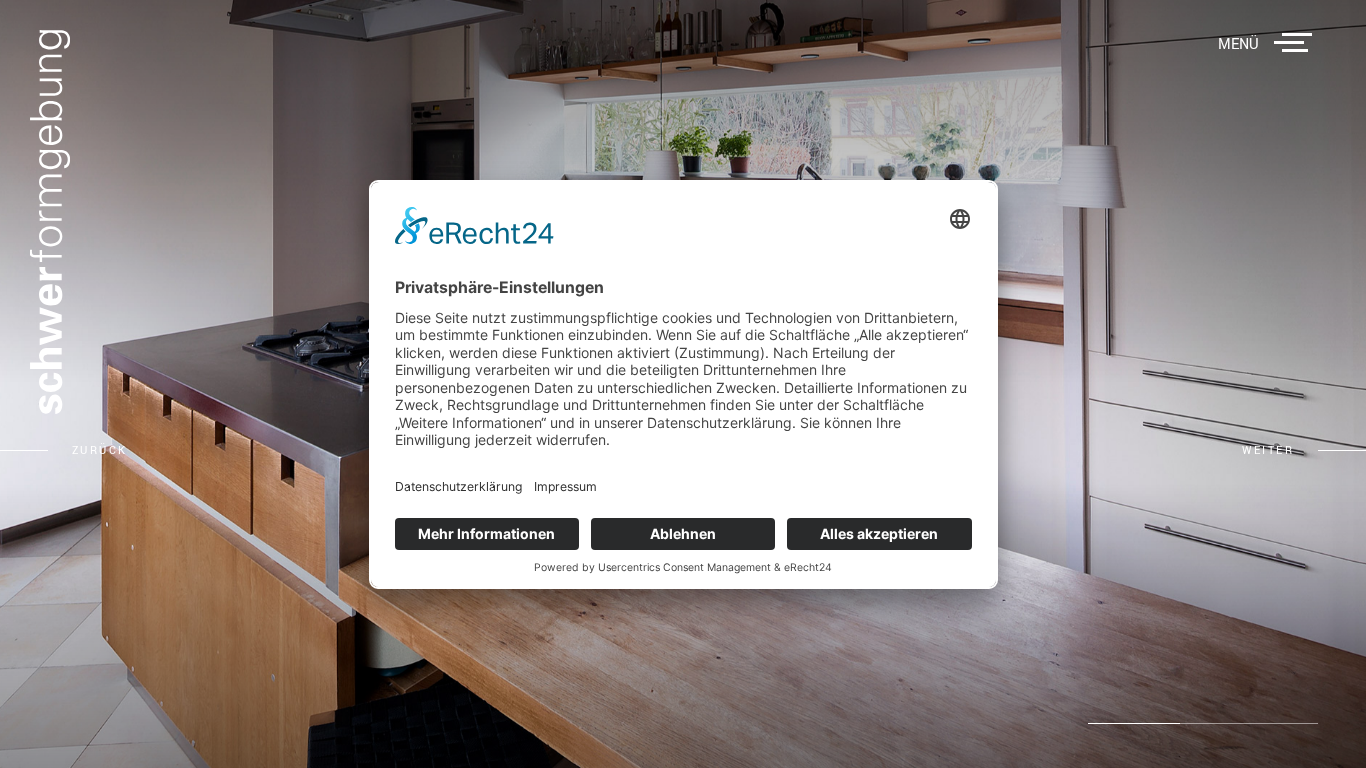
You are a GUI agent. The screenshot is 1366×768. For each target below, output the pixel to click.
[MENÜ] (1297, 43)
